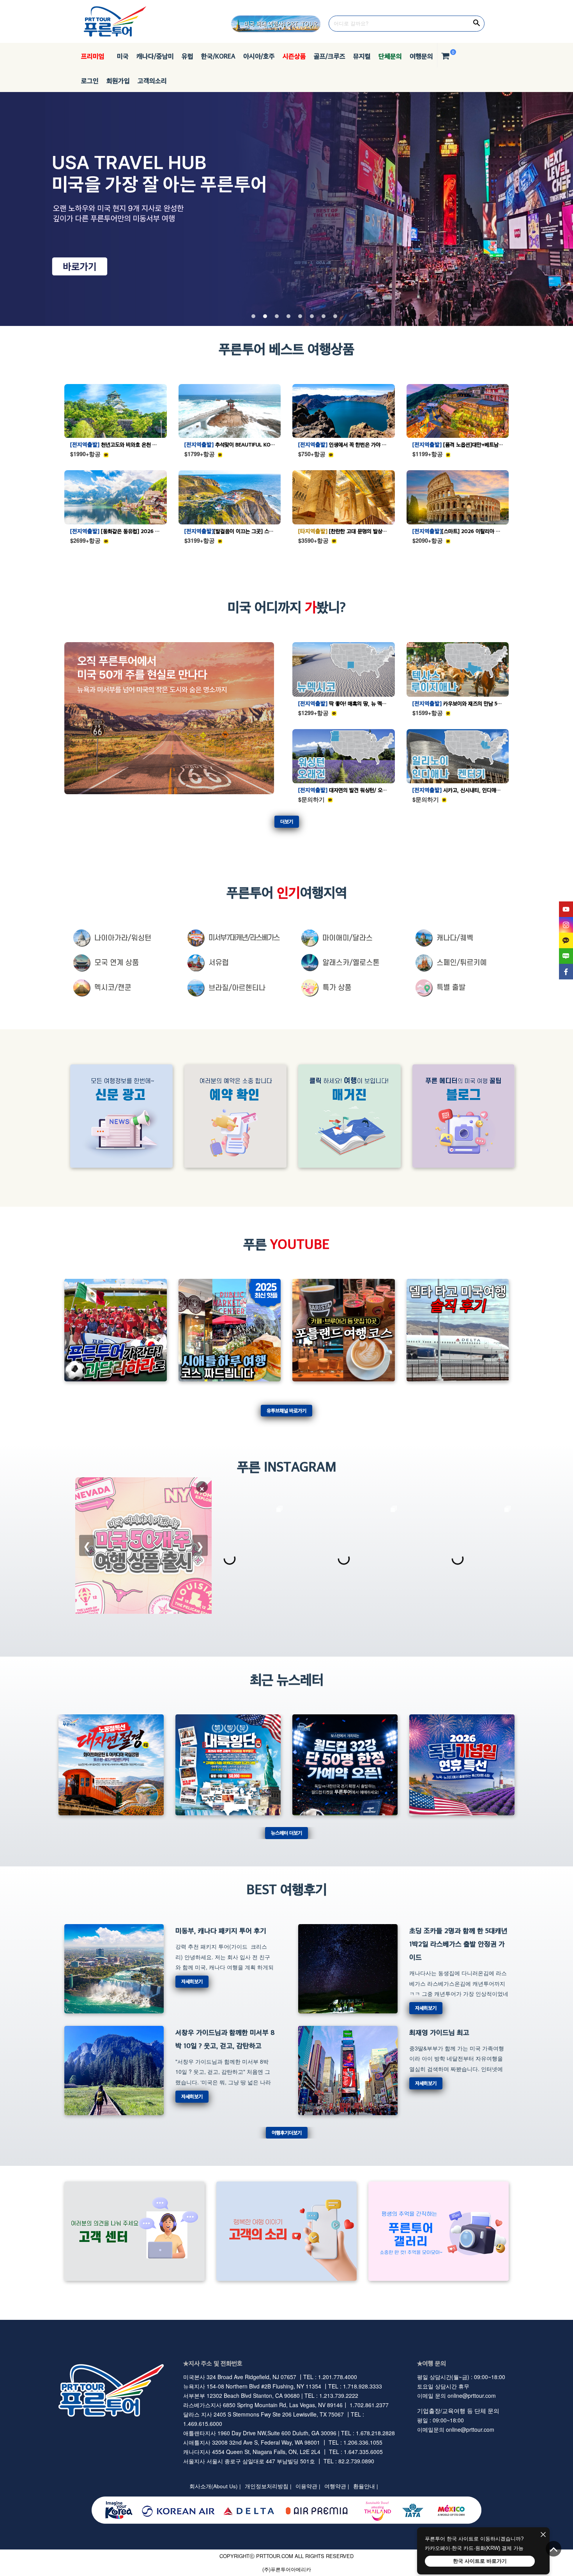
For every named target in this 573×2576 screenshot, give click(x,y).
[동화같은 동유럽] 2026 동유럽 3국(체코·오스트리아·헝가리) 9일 (156, 531)
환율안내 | (366, 2486)
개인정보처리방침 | (268, 2486)
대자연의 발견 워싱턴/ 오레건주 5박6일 (356, 790)
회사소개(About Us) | (215, 2486)
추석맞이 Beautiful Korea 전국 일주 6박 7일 (252, 444)
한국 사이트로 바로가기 (480, 2561)
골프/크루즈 (330, 56)
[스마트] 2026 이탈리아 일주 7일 (463, 531)
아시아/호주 (259, 56)
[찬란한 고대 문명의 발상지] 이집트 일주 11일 (362, 531)
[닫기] (543, 2535)
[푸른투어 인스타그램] (566, 925)
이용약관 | (308, 2486)
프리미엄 (93, 56)
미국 (120, 56)
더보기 (287, 821)
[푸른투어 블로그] (566, 956)
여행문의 (421, 56)
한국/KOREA (218, 56)
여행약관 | (337, 2486)
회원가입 (118, 81)
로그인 (90, 81)
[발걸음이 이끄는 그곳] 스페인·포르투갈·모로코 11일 (255, 531)
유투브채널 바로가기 (286, 1410)
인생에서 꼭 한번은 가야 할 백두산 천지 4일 (361, 444)
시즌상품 (294, 56)
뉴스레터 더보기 (286, 1833)
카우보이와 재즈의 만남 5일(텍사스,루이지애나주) (481, 703)
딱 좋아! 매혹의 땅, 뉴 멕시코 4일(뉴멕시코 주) (364, 703)
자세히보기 (192, 1981)
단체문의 (390, 56)
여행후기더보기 (287, 2133)
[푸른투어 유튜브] (566, 909)
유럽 (187, 56)
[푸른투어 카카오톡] (566, 940)
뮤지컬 (362, 56)
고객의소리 (152, 81)
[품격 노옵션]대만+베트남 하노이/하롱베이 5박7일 (482, 444)
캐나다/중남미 (155, 56)
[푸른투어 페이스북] (566, 972)
